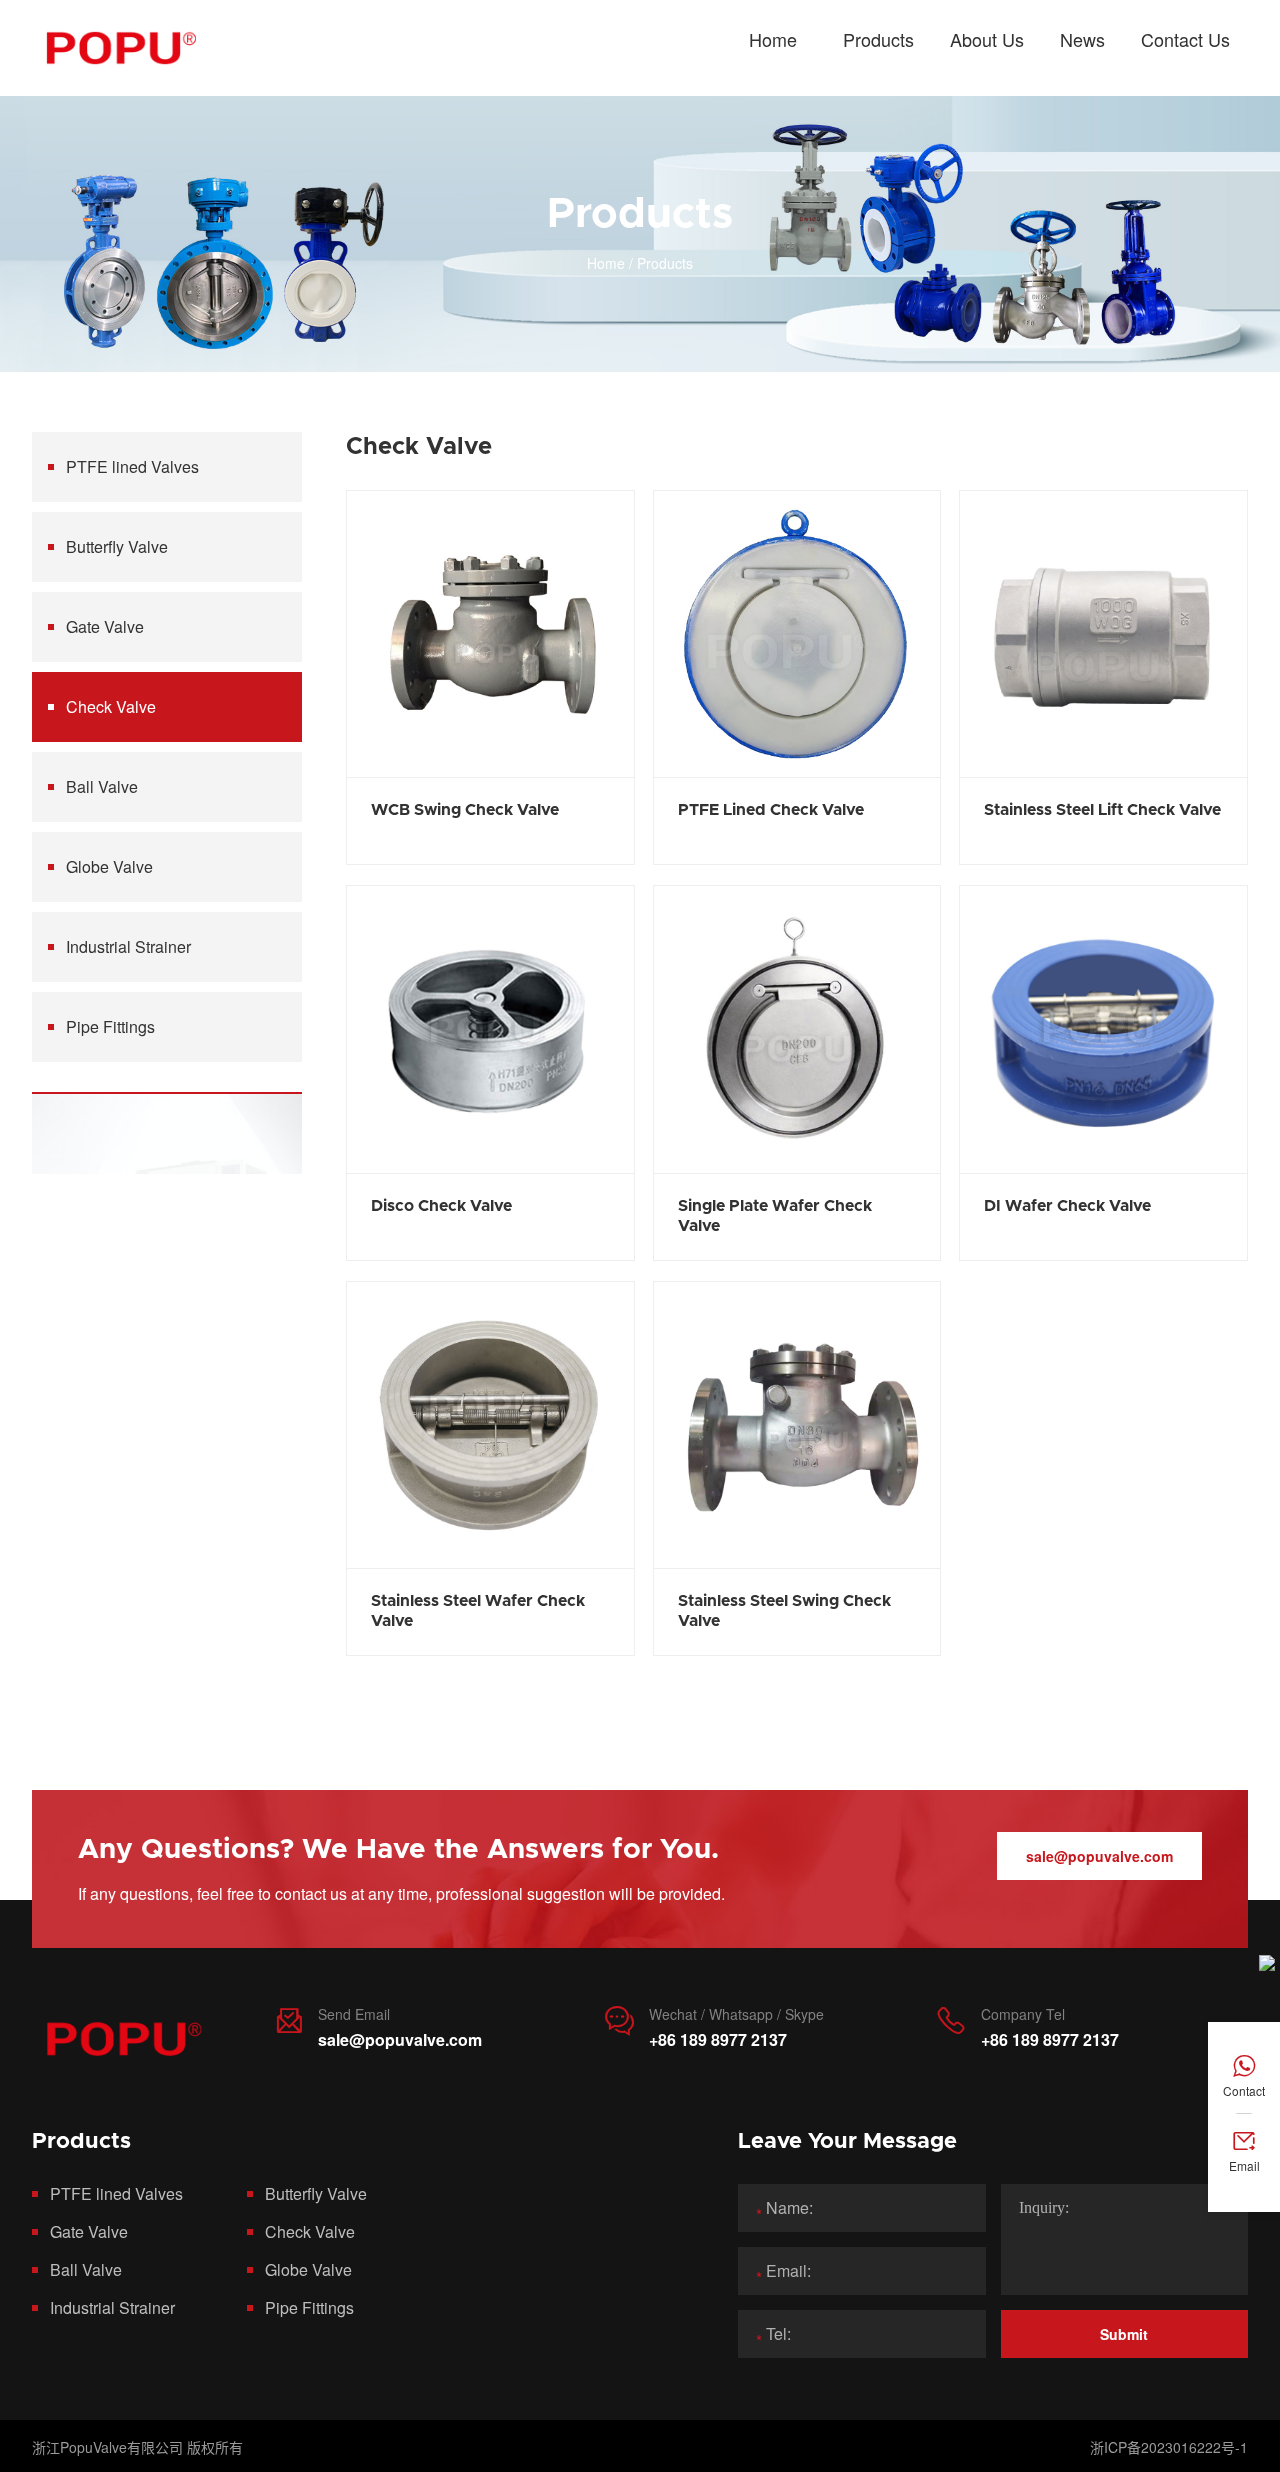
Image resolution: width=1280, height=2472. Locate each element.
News (1082, 40)
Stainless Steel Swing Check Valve (784, 1611)
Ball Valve (102, 786)
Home (773, 40)
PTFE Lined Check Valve (771, 810)
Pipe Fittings (110, 1026)
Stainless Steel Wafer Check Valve (478, 1611)
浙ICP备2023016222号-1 (1169, 2447)
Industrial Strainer (128, 946)
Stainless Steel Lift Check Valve (1102, 810)
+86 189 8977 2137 (718, 2039)
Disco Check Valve (441, 1206)
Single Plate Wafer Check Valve (775, 1216)
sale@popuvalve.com (1099, 1856)
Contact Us (1185, 40)
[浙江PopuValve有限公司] (120, 48)
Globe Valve (109, 866)
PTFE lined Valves (132, 466)
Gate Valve (105, 626)
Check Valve (111, 706)
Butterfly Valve (117, 546)
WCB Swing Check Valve (465, 810)
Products (878, 40)
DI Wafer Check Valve (1067, 1206)
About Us (987, 40)
